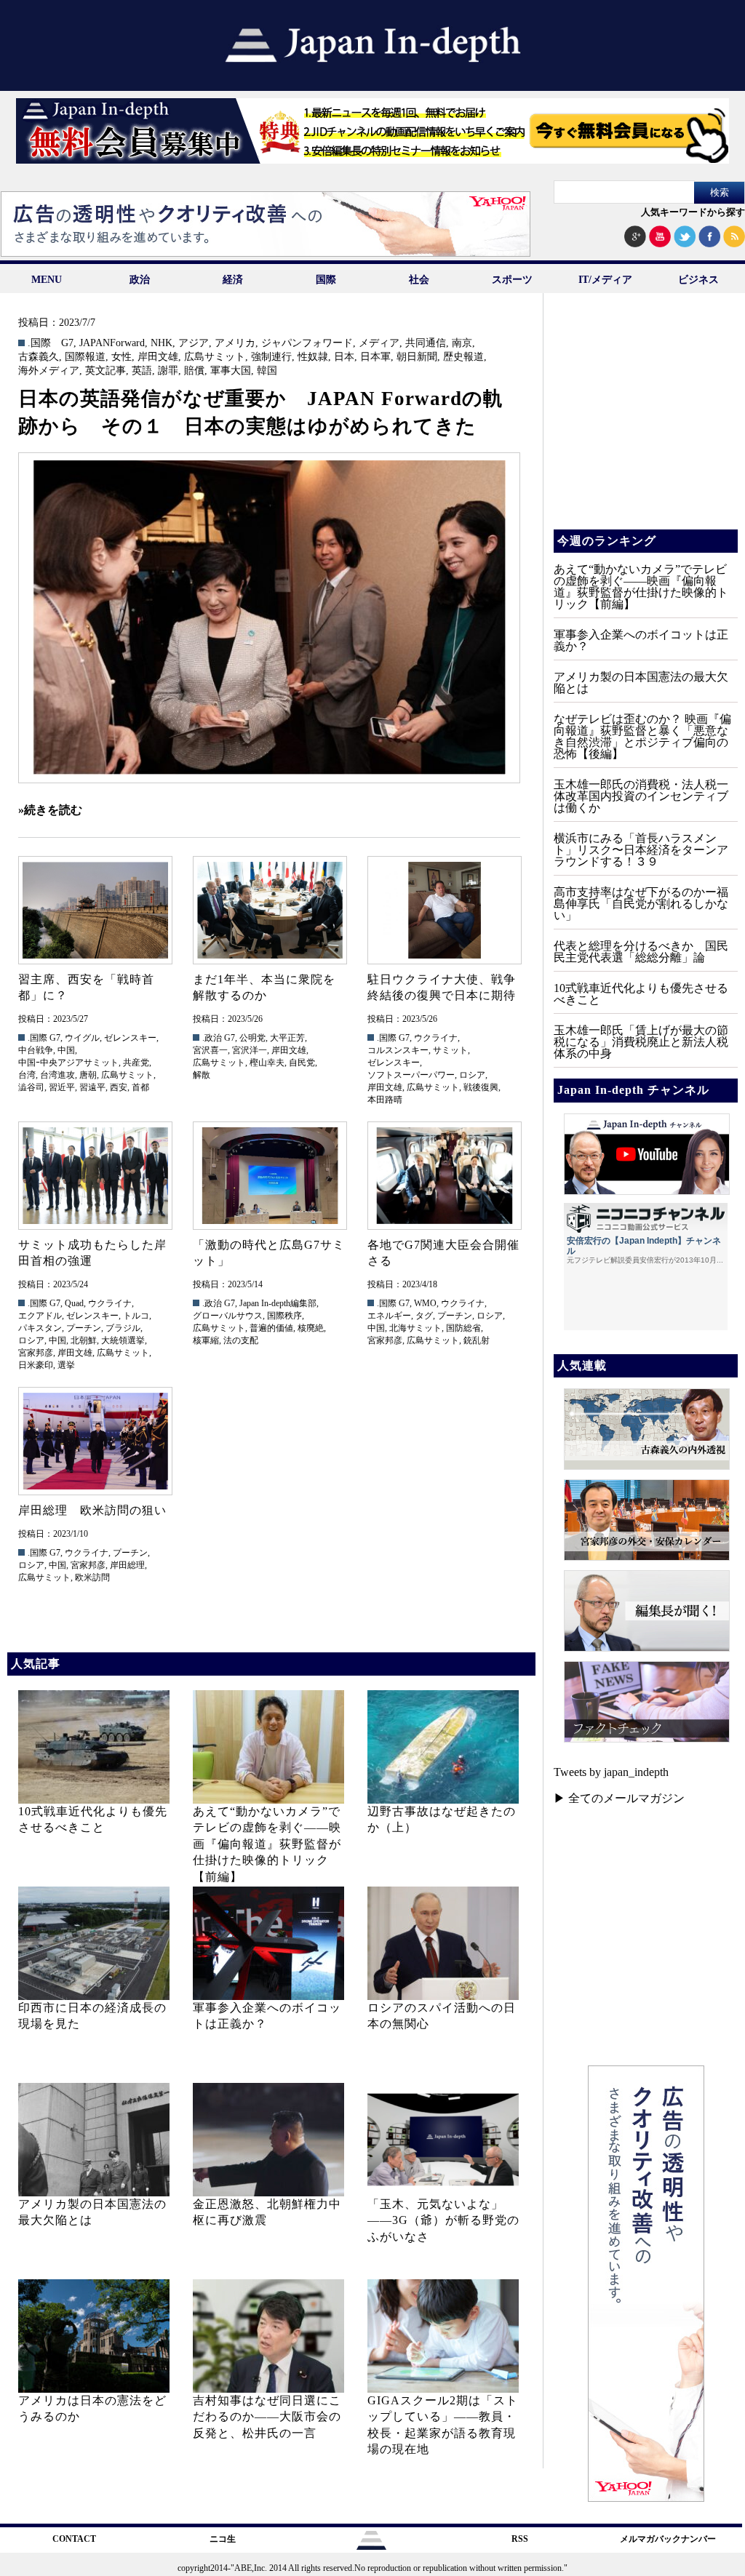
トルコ (136, 1316)
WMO (425, 1303)
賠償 (194, 371)
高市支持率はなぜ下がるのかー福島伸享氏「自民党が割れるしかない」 (641, 904)
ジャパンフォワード (307, 343)
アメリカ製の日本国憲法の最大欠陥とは (641, 683)
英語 (142, 371)
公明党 (252, 1038)
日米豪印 (36, 1365)
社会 (419, 280)
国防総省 (463, 1328)
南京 (462, 343)
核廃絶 (311, 1328)
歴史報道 (463, 357)
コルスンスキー (398, 1050)
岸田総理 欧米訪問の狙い (92, 1510)
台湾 (27, 1075)
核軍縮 (206, 1340)
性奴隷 (313, 357)
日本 (344, 357)
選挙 (66, 1365)
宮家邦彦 (36, 1353)
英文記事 (105, 371)
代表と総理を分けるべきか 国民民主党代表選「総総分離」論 (641, 952)
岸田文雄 (158, 357)
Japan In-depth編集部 (278, 1303)
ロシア (472, 1075)
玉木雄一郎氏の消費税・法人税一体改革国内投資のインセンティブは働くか (641, 796)
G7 (67, 343)
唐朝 (88, 1075)
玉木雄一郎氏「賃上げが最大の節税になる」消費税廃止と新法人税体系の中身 (641, 1042)
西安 (119, 1087)
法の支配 (241, 1340)
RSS (520, 2539)
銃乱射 (477, 1340)
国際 (326, 280)
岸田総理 (127, 1565)
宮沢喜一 (210, 1050)
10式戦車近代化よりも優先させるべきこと (641, 994)
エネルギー (389, 1316)
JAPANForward (112, 343)
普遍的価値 (271, 1328)
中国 (66, 1050)
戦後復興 (481, 1087)
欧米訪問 (92, 1577)
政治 (140, 280)
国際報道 (85, 357)
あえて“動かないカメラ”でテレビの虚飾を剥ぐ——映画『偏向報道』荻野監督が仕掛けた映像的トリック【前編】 (267, 1844)
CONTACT (74, 2539)
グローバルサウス (228, 1316)
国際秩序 (284, 1316)
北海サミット (415, 1328)
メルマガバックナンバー (668, 2539)
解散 (202, 1075)
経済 (233, 280)
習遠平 (92, 1087)
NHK (162, 343)
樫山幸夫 (267, 1063)
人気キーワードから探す (693, 212)
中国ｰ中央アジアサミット (68, 1063)
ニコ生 (223, 2539)
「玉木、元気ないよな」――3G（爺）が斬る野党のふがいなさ (443, 2220)
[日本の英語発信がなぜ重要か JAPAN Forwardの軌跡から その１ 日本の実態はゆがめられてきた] (269, 618)
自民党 (302, 1063)
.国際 (39, 343)
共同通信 (426, 343)
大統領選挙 (123, 1340)
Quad (74, 1303)
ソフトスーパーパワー (411, 1075)
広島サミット (215, 357)
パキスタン (40, 1328)
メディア (379, 343)
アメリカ (235, 343)
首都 (140, 1087)
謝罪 (168, 371)
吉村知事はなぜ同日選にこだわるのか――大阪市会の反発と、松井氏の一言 (267, 2417)
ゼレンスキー (130, 1038)
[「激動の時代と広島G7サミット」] (269, 1176)
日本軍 (375, 357)
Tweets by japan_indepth (611, 1772)
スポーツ (512, 280)
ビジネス (698, 280)
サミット (450, 1050)
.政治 (212, 1038)
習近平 (62, 1087)
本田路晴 (385, 1100)
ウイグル (82, 1038)
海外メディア (49, 371)
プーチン (84, 1328)
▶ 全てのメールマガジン (619, 1798)
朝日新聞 (417, 357)
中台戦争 (36, 1050)
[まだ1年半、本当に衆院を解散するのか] (269, 910)
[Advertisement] (645, 422)
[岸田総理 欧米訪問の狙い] (95, 1441)
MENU (47, 280)
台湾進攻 (57, 1075)
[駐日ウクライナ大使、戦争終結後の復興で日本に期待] (444, 910)
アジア (194, 343)
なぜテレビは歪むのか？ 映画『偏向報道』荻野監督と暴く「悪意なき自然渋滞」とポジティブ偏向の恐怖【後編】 (642, 736)
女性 (121, 357)
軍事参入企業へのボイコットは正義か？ (641, 640)
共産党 (136, 1063)
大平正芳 (287, 1038)
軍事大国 (231, 371)
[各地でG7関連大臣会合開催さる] (444, 1176)
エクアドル (40, 1316)
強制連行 (271, 357)
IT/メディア (605, 280)
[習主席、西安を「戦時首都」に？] (95, 910)
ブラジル (123, 1328)
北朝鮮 (84, 1340)
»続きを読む (50, 810)
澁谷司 (31, 1087)
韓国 (267, 371)
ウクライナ (436, 1038)
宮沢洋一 (250, 1050)
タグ (424, 1316)
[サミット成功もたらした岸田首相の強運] (95, 1176)
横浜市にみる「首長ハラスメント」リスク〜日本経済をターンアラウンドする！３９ (641, 850)
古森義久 (39, 357)
